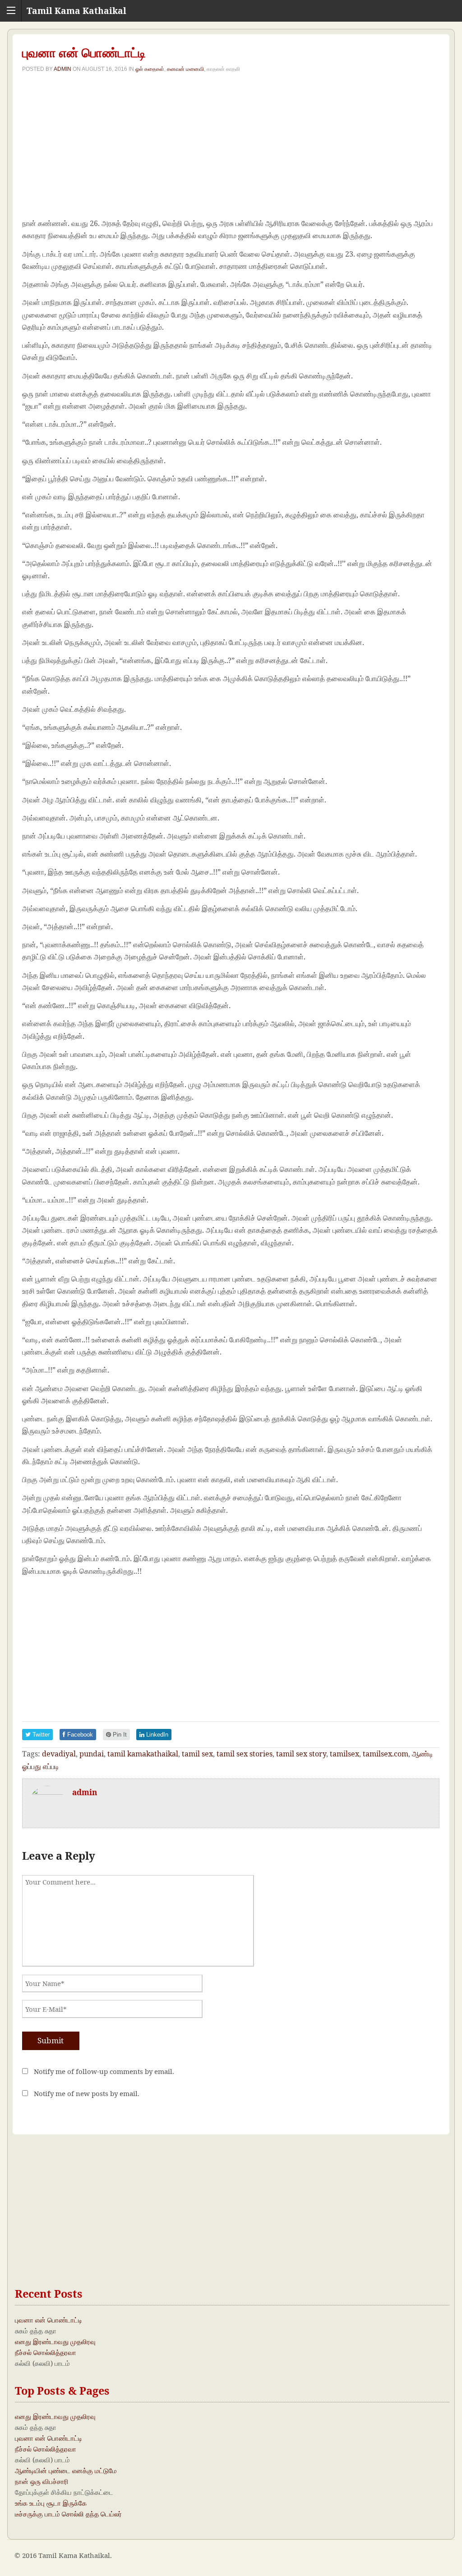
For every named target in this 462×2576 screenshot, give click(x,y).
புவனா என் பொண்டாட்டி (49, 2320)
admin (62, 69)
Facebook (79, 1735)
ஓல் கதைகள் (150, 69)
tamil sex (197, 1754)
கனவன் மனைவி (185, 69)
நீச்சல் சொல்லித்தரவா (46, 2352)
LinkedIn (156, 1735)
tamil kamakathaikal (143, 1754)
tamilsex (344, 1754)
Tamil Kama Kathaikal (76, 11)
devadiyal (59, 1754)
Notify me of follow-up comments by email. (104, 2071)
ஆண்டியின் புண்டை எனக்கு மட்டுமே (66, 2470)
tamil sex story (301, 1754)
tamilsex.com (386, 1754)
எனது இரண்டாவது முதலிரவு (55, 2341)
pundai (92, 1754)
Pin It (119, 1735)
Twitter (40, 1735)
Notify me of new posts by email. (87, 2093)
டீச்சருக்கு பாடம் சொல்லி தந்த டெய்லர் (68, 2514)
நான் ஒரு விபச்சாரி (42, 2481)
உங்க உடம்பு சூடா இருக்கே (51, 2503)
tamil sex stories (245, 1754)
